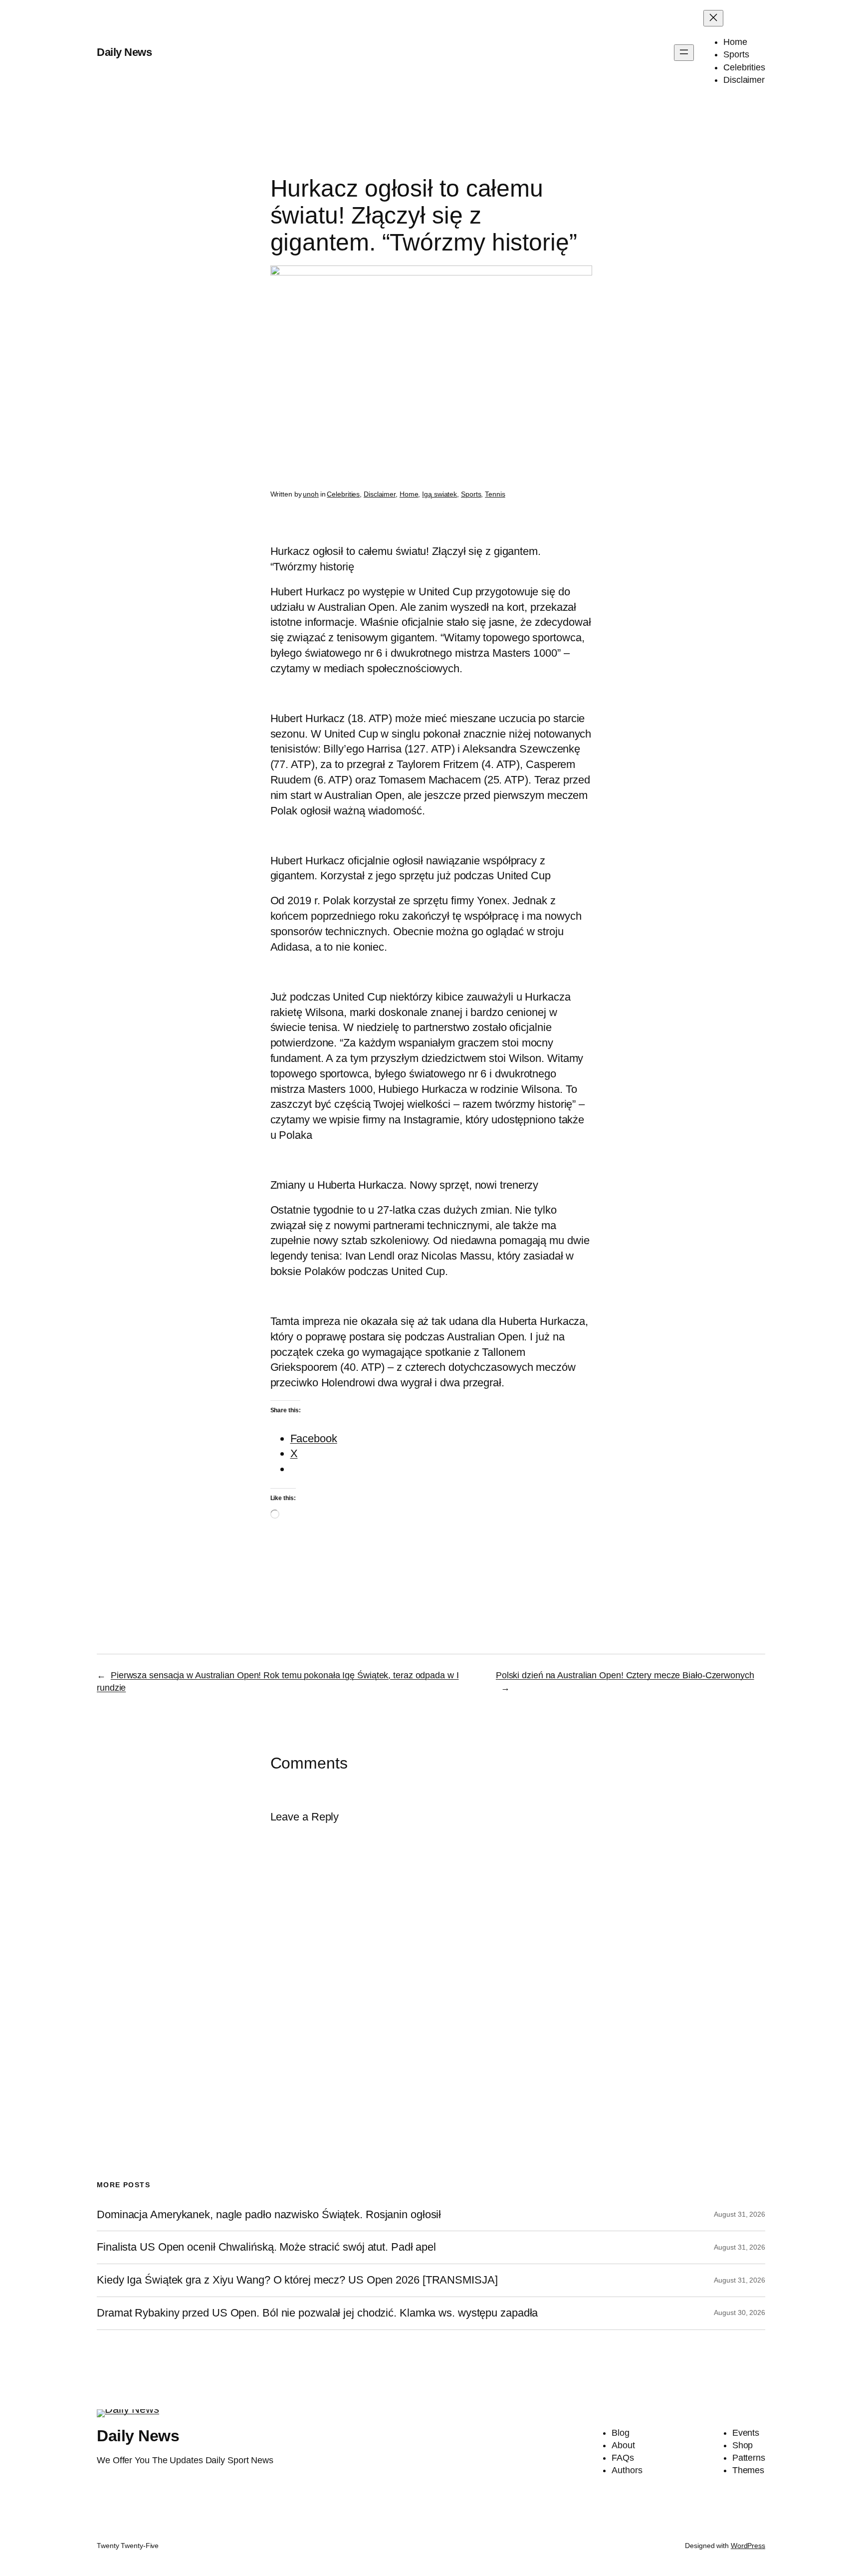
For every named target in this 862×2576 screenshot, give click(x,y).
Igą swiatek (439, 494)
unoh (311, 494)
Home (409, 494)
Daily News (124, 52)
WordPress (748, 2546)
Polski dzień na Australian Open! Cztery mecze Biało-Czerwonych (625, 1675)
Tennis (495, 494)
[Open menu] (684, 53)
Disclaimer (380, 494)
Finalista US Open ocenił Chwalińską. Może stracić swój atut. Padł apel (266, 2247)
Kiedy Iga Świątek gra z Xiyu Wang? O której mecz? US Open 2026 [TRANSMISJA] (297, 2280)
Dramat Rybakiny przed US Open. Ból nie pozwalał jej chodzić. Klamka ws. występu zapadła (317, 2313)
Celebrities (343, 494)
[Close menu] (713, 18)
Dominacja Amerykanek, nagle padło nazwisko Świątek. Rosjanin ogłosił (269, 2215)
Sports (471, 494)
